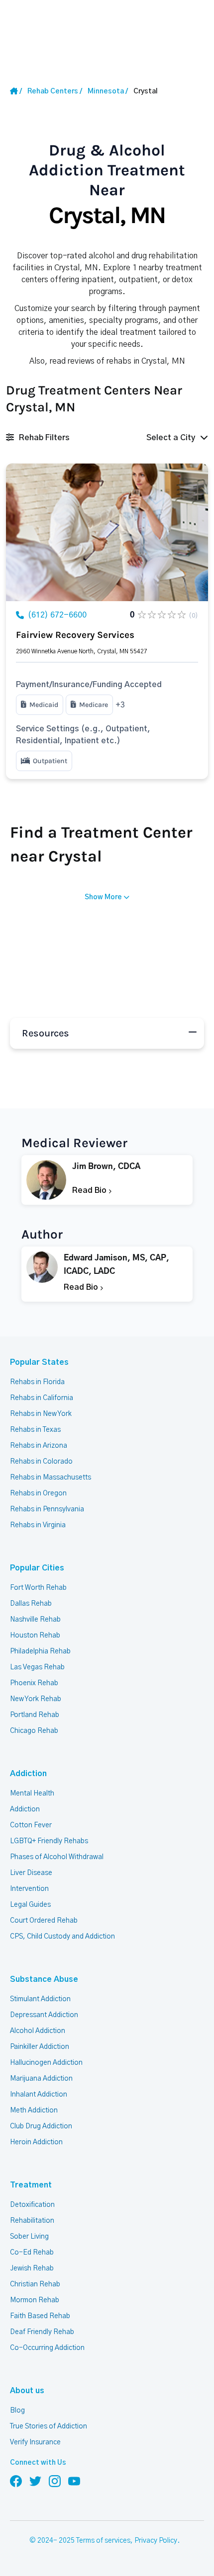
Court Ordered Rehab (44, 1921)
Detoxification (32, 2205)
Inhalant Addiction (39, 2095)
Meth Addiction (34, 2110)
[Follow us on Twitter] (35, 2481)
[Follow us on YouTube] (74, 2481)
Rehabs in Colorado (41, 1462)
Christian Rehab (35, 2284)
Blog (17, 2411)
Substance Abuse (44, 1979)
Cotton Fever (31, 1825)
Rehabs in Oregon (38, 1493)
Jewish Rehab (32, 2268)
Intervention (29, 1889)
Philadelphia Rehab (40, 1651)
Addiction (28, 1774)
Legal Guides (30, 1905)
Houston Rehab (35, 1636)
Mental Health (32, 1794)
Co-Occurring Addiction (47, 2348)
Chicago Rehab (34, 1731)
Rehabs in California (42, 1398)
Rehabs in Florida (37, 1382)
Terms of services (103, 2541)
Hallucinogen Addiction (46, 2063)
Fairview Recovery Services (75, 635)
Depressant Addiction (44, 2015)
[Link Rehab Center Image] (107, 532)
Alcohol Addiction (38, 2031)
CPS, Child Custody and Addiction (62, 1937)
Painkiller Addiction (40, 2047)
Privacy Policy (156, 2541)
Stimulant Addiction (40, 1999)
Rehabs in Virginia (38, 1525)
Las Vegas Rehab (37, 1667)
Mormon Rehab (35, 2300)
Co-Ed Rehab (32, 2253)
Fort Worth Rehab (38, 1588)
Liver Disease (31, 1873)
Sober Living (29, 2237)
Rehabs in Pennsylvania (47, 1509)
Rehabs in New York (41, 1414)
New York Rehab (36, 1699)
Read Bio (90, 1190)
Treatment (31, 2185)
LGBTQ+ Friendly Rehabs (49, 1841)
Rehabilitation (32, 2221)
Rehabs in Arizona (39, 1446)
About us (27, 2391)
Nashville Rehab (35, 1620)
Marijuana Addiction (41, 2079)
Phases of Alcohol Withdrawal (57, 1857)
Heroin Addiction (36, 2142)
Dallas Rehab (31, 1604)
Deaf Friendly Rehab (42, 2332)
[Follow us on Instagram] (55, 2481)
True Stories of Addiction (49, 2426)
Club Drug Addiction (41, 2126)
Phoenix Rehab (34, 1683)
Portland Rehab (35, 1715)
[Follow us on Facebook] (16, 2481)
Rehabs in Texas (35, 1430)
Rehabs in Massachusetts (51, 1478)
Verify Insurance (35, 2442)
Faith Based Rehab (40, 2316)
